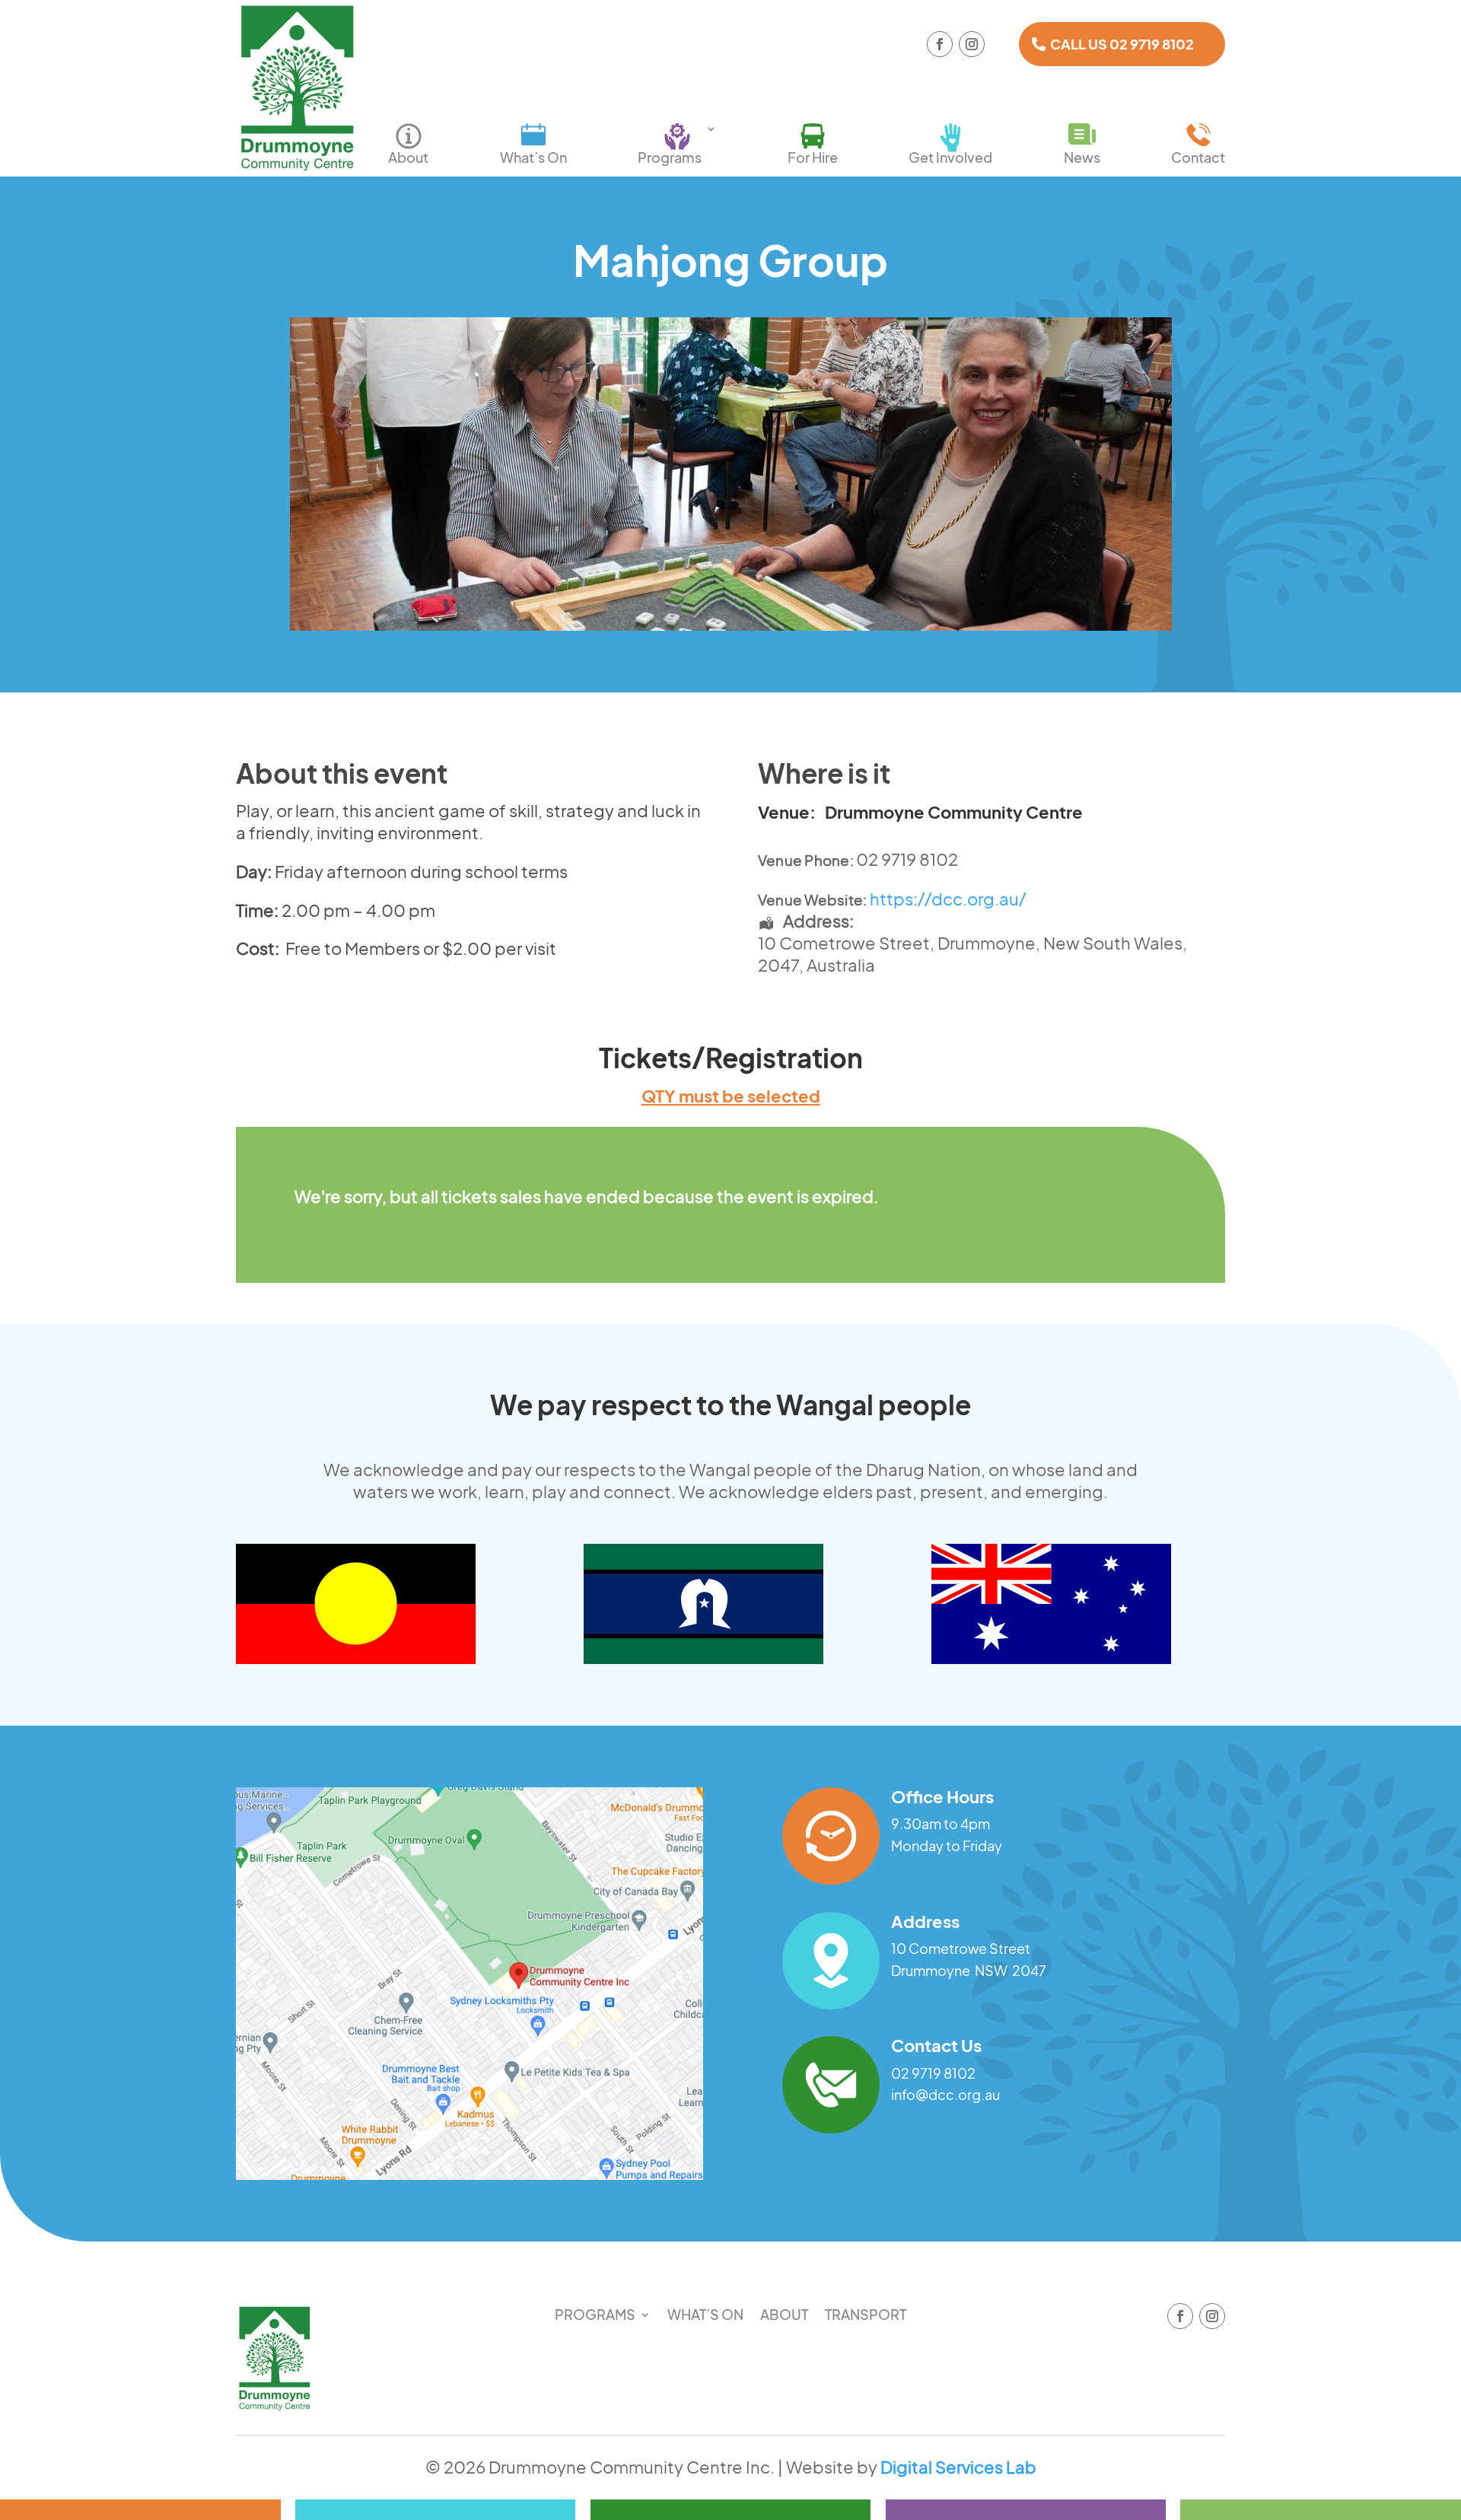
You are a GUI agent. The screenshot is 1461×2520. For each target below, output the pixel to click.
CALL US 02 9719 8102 (1122, 44)
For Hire (813, 157)
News (1082, 157)
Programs (670, 157)
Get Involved (950, 157)
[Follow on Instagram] (972, 44)
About (408, 157)
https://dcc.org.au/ (948, 899)
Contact (1198, 157)
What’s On (533, 157)
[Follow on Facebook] (940, 44)
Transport (866, 2316)
